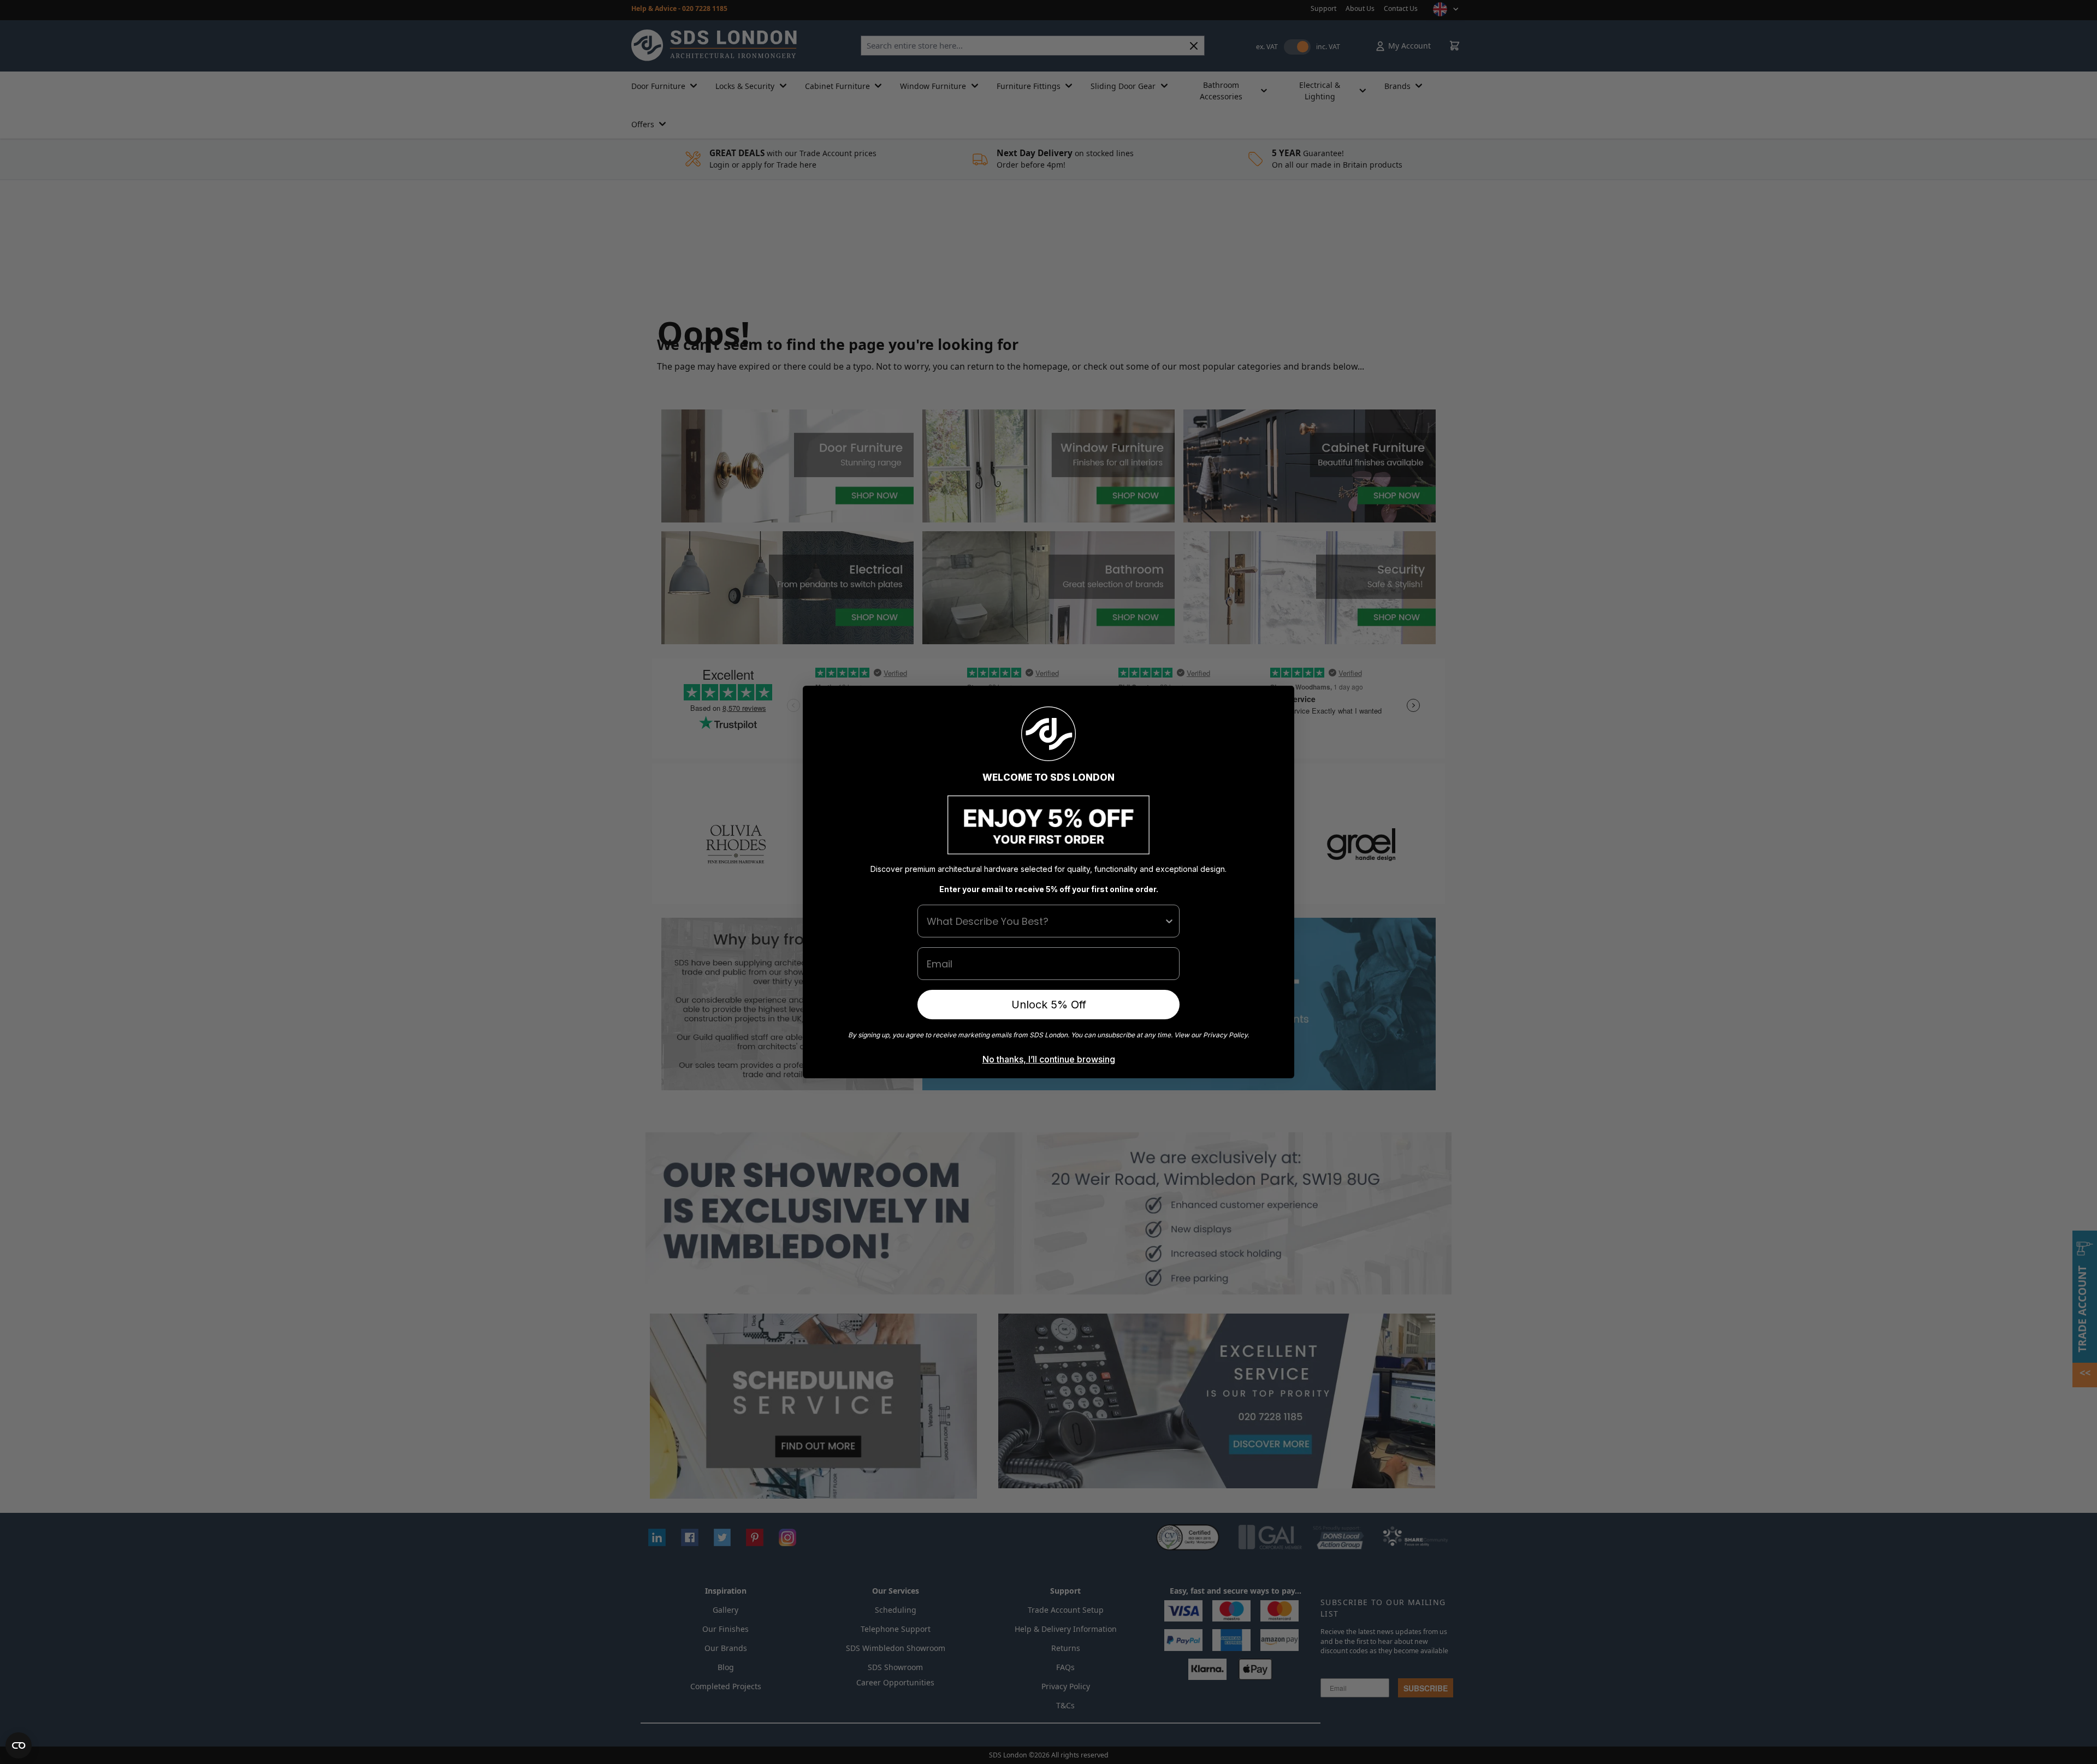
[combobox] (1045, 921)
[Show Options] (1169, 921)
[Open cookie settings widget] (19, 1745)
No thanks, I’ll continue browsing (1049, 1059)
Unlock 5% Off (1049, 1005)
